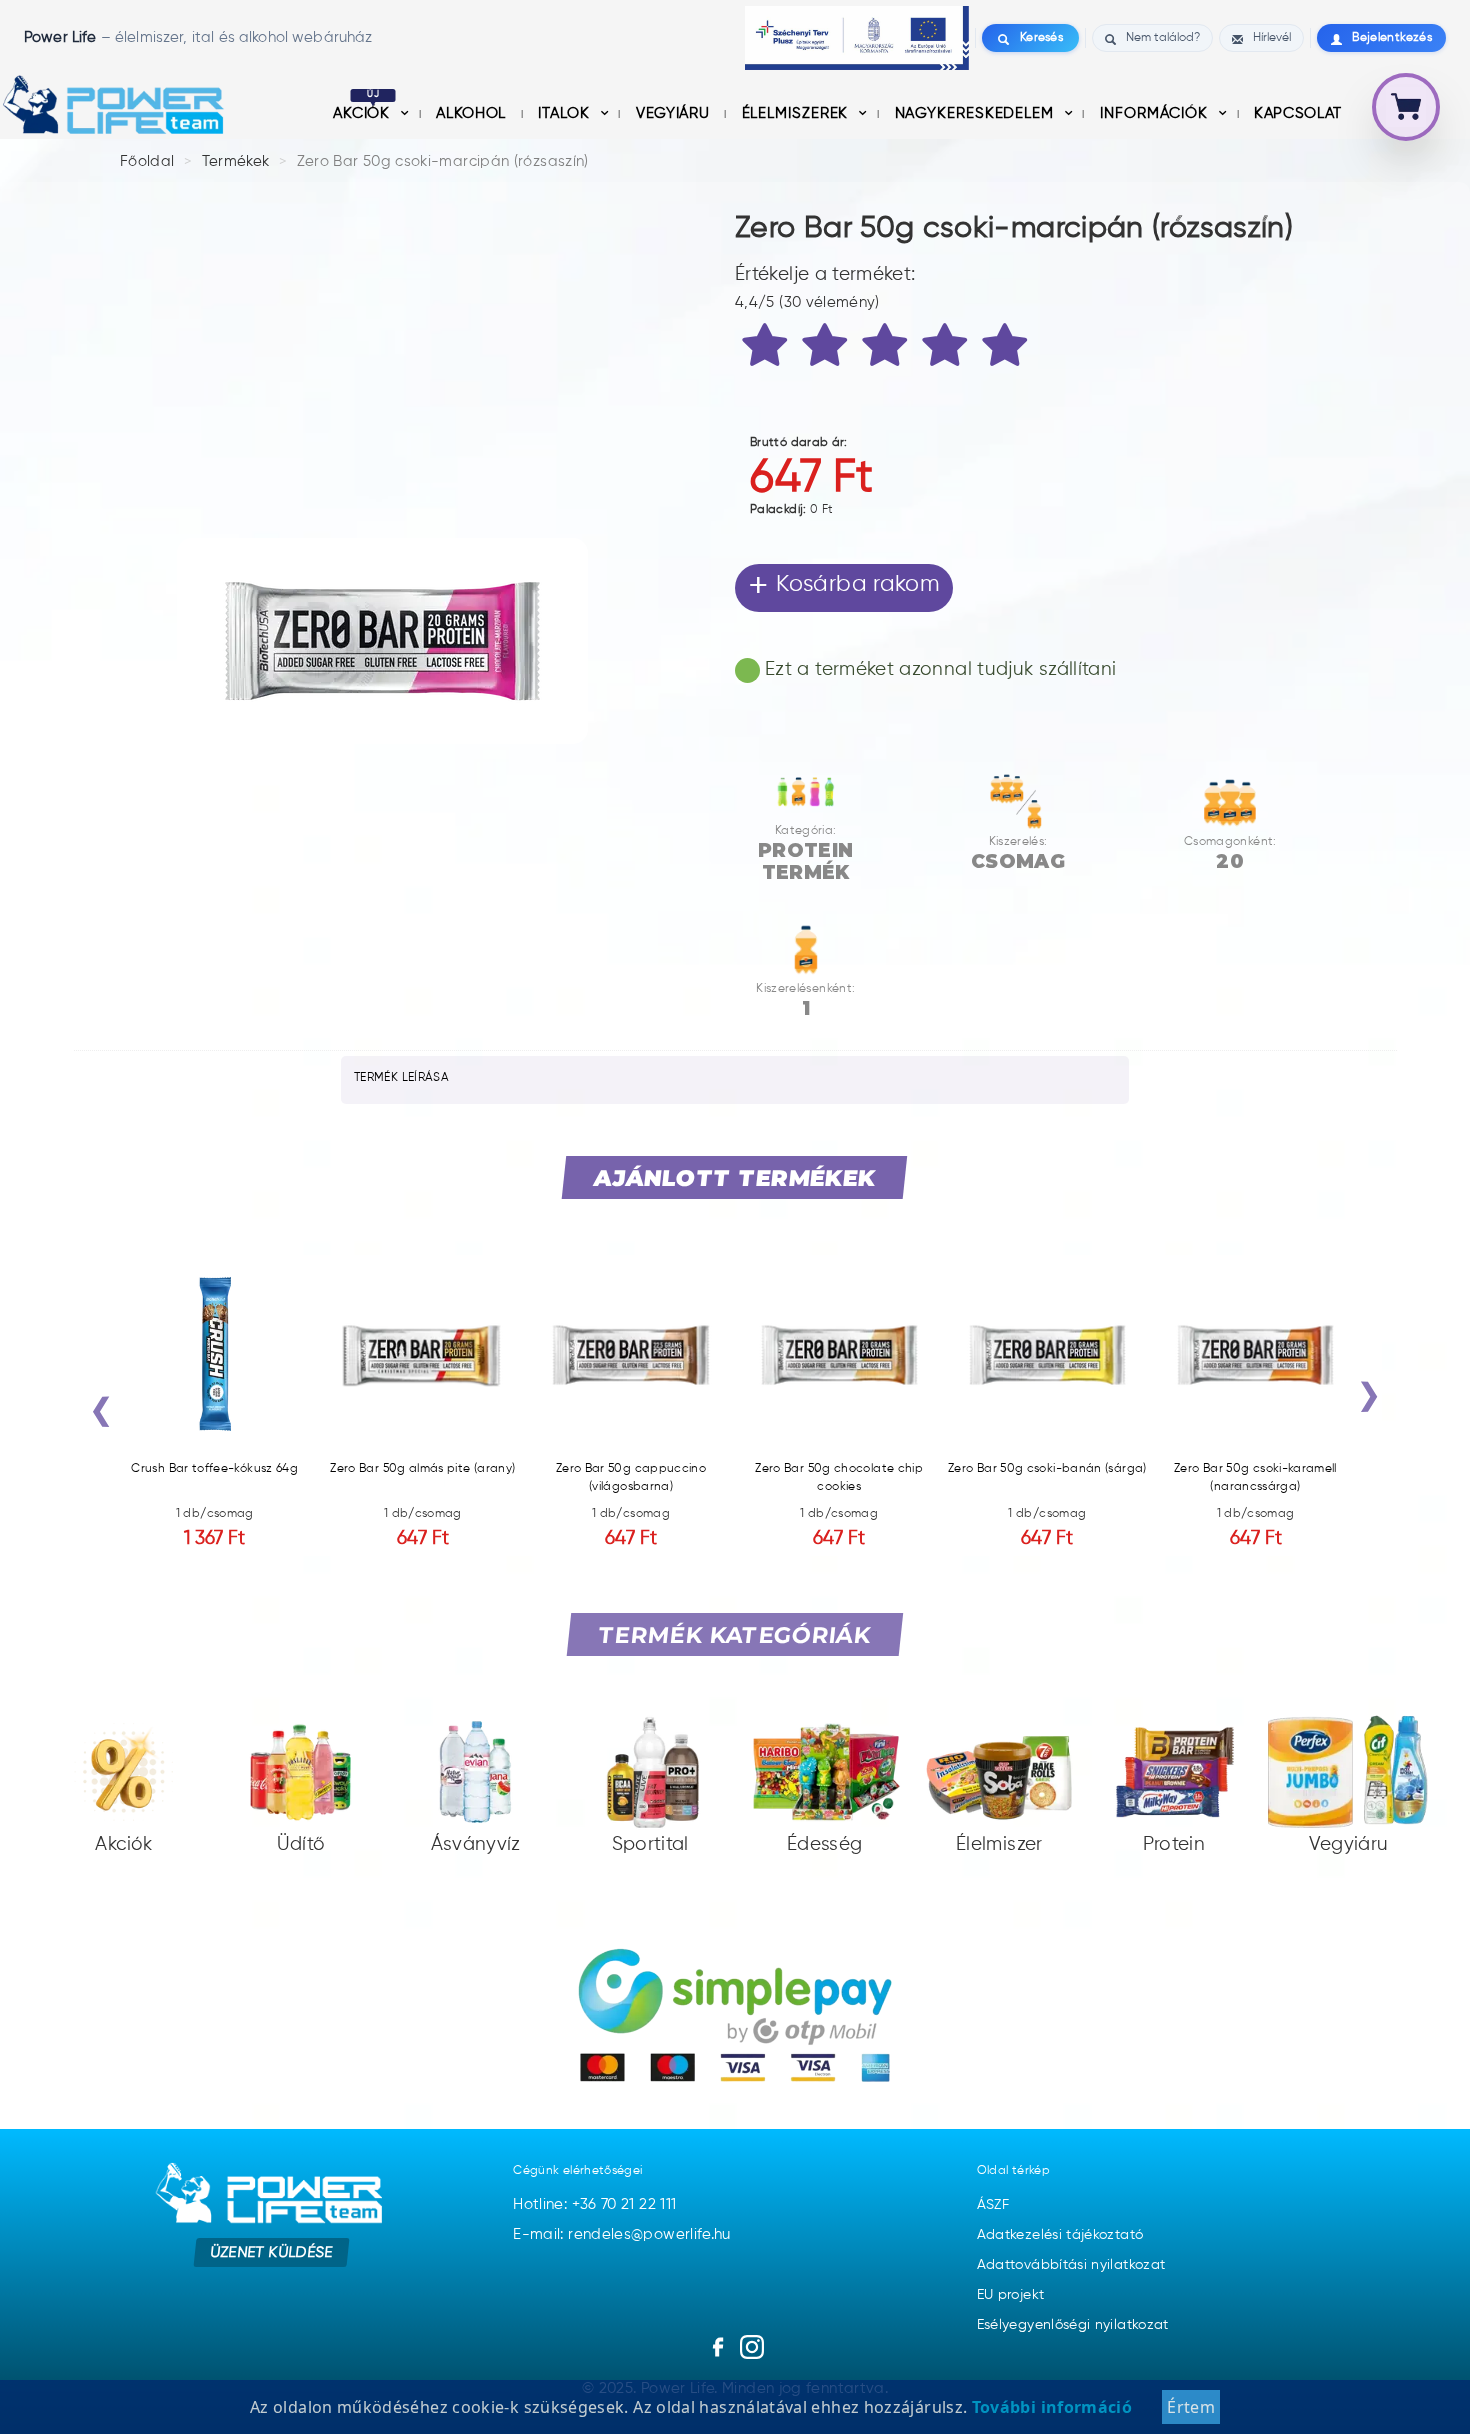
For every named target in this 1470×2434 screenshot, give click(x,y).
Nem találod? (1163, 38)
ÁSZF (993, 2205)
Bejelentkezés (1392, 38)
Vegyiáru (675, 113)
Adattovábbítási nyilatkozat (1071, 2265)
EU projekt (1011, 2295)
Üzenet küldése (271, 2251)
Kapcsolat (1298, 113)
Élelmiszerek (798, 113)
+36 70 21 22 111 (624, 2204)
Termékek (236, 161)
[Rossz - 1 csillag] (768, 349)
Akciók (364, 113)
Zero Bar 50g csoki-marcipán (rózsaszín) (443, 161)
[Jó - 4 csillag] (948, 349)
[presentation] (101, 1415)
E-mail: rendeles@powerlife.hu (621, 2234)
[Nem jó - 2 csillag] (828, 349)
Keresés (1041, 38)
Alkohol (473, 113)
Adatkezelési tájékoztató (1060, 2235)
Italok (566, 113)
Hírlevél (1272, 38)
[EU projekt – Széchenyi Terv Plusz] (857, 38)
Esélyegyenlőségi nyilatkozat (1073, 2325)
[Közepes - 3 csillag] (888, 349)
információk (1156, 113)
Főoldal (147, 161)
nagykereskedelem (977, 113)
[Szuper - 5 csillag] (1008, 349)
